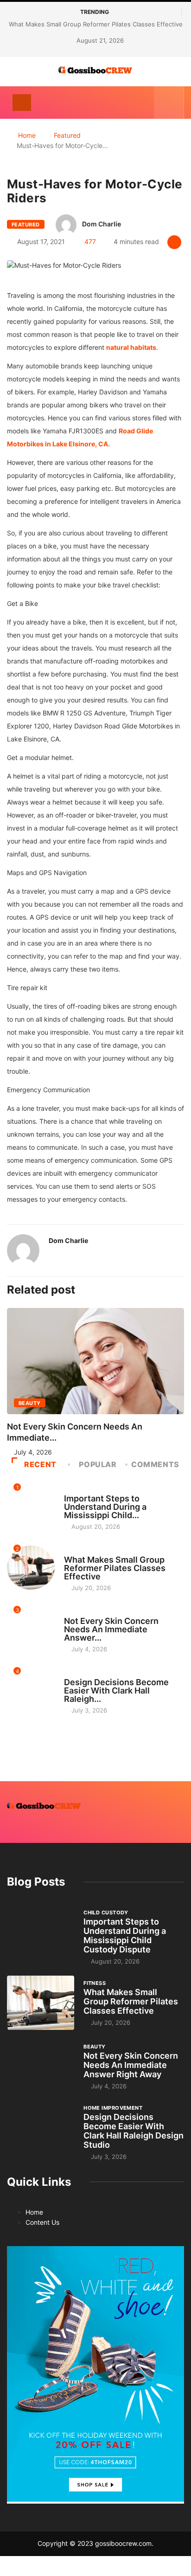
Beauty (30, 1403)
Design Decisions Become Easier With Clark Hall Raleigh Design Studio (134, 2131)
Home (27, 135)
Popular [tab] (98, 1464)
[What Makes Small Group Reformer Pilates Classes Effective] (41, 2003)
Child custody (86, 1490)
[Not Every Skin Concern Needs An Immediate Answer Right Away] (41, 2066)
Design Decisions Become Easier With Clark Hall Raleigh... (116, 1690)
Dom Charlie (102, 224)
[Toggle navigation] (22, 103)
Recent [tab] (40, 1464)
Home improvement (93, 1674)
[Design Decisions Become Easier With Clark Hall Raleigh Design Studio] (41, 2129)
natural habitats (131, 347)
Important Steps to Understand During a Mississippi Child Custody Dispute (125, 1935)
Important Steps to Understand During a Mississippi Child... (105, 1507)
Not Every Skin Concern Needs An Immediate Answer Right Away (131, 2065)
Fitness (75, 1551)
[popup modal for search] (169, 103)
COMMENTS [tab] (155, 1464)
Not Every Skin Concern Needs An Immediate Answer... (111, 1629)
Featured (67, 135)
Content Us (42, 2222)
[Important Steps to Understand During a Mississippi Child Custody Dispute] (41, 1934)
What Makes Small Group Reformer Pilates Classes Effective (96, 24)
